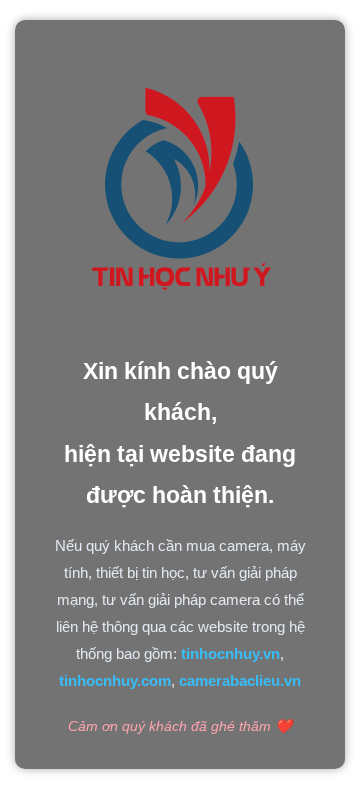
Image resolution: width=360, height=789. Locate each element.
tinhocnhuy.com (115, 680)
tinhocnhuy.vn (230, 653)
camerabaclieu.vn (240, 680)
